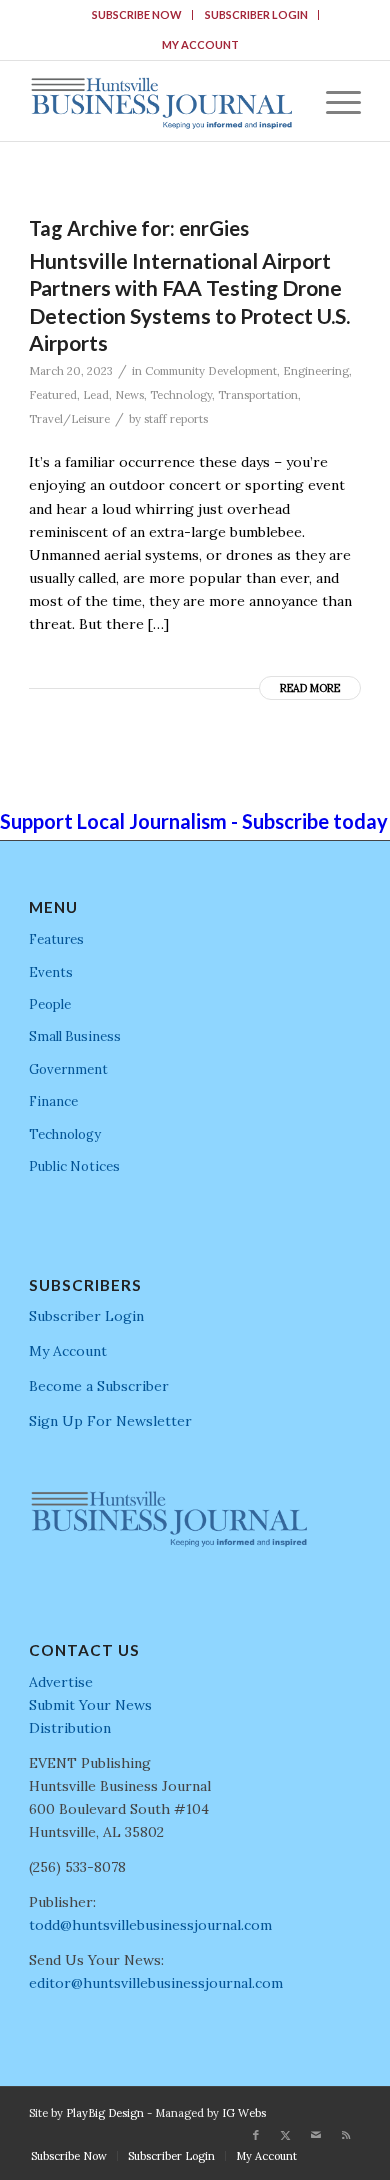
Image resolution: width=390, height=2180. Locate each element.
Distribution (70, 1728)
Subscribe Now (137, 14)
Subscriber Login (256, 14)
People (50, 1004)
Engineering (316, 371)
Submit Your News (90, 1705)
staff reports (176, 419)
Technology (181, 395)
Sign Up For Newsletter (110, 1421)
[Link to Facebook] (256, 2135)
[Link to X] (286, 2135)
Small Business (75, 1036)
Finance (53, 1101)
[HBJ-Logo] (161, 101)
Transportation (258, 395)
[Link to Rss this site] (346, 2135)
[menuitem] (137, 15)
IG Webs (244, 2113)
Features (56, 939)
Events (51, 972)
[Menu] (333, 101)
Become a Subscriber (99, 1386)
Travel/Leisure (69, 419)
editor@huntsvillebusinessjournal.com (156, 1983)
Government (68, 1069)
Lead (96, 395)
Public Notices (74, 1166)
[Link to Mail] (316, 2135)
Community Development (211, 371)
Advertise (61, 1682)
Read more (310, 688)
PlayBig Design (105, 2113)
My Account (200, 44)
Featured (53, 395)
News (129, 395)
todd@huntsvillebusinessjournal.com (150, 1925)
